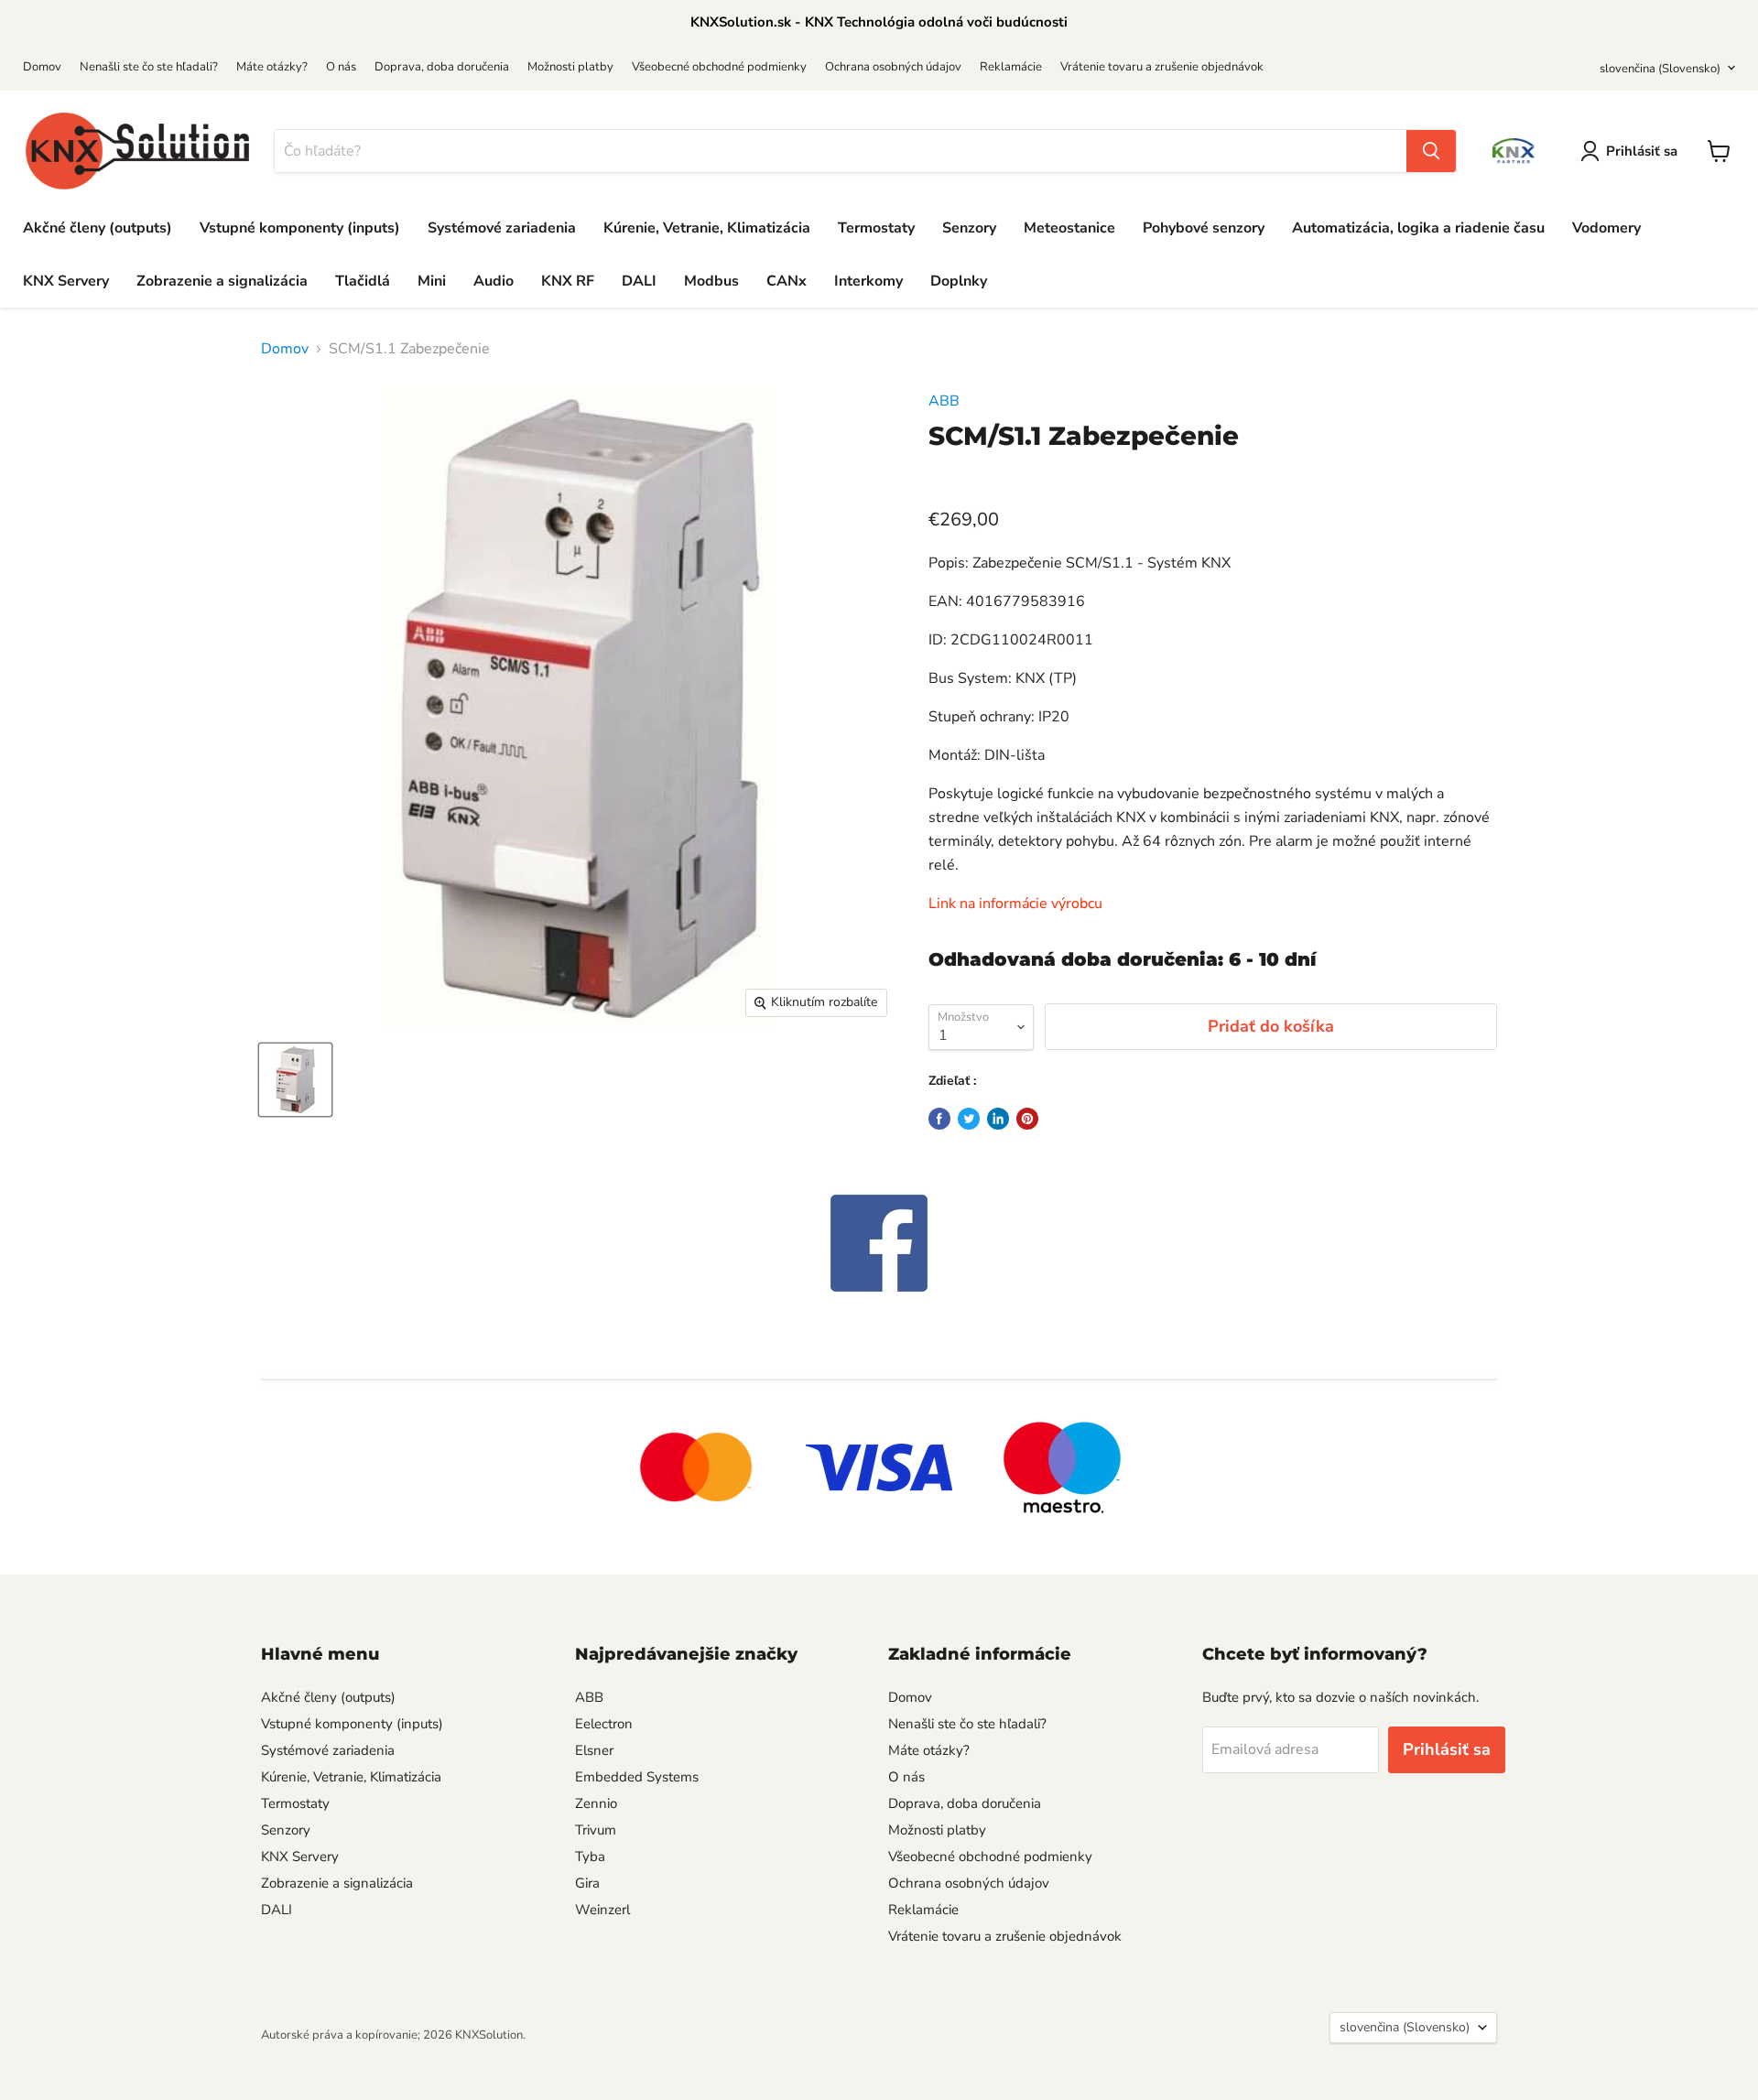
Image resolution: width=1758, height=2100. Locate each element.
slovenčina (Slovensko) (1660, 69)
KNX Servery (66, 281)
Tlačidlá (363, 281)
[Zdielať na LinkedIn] (998, 1119)
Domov (42, 67)
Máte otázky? (272, 67)
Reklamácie (1011, 67)
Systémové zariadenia (502, 228)
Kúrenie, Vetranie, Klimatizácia (707, 228)
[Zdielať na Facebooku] (939, 1119)
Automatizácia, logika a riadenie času (1418, 228)
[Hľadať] (1431, 151)
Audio (494, 281)
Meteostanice (1069, 228)
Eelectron (604, 1724)
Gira (587, 1883)
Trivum (596, 1830)
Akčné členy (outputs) (98, 228)
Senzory (969, 228)
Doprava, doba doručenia (442, 67)
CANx (787, 281)
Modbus (711, 281)
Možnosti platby (570, 67)
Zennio (596, 1803)
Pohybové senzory (1204, 228)
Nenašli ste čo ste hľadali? (149, 67)
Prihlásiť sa (1642, 151)
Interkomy (868, 281)
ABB (944, 401)
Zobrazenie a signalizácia (222, 281)
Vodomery (1606, 228)
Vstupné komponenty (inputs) (300, 228)
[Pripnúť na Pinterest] (1027, 1119)
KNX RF (568, 281)
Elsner (594, 1750)
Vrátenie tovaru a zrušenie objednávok (1162, 67)
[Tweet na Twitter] (969, 1119)
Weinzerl (602, 1910)
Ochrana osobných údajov (893, 67)
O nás (341, 67)
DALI (639, 281)
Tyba (590, 1856)
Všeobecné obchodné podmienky (719, 67)
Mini (432, 281)
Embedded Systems (637, 1777)
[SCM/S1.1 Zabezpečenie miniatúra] (295, 1080)
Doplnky (959, 281)
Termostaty (876, 228)
